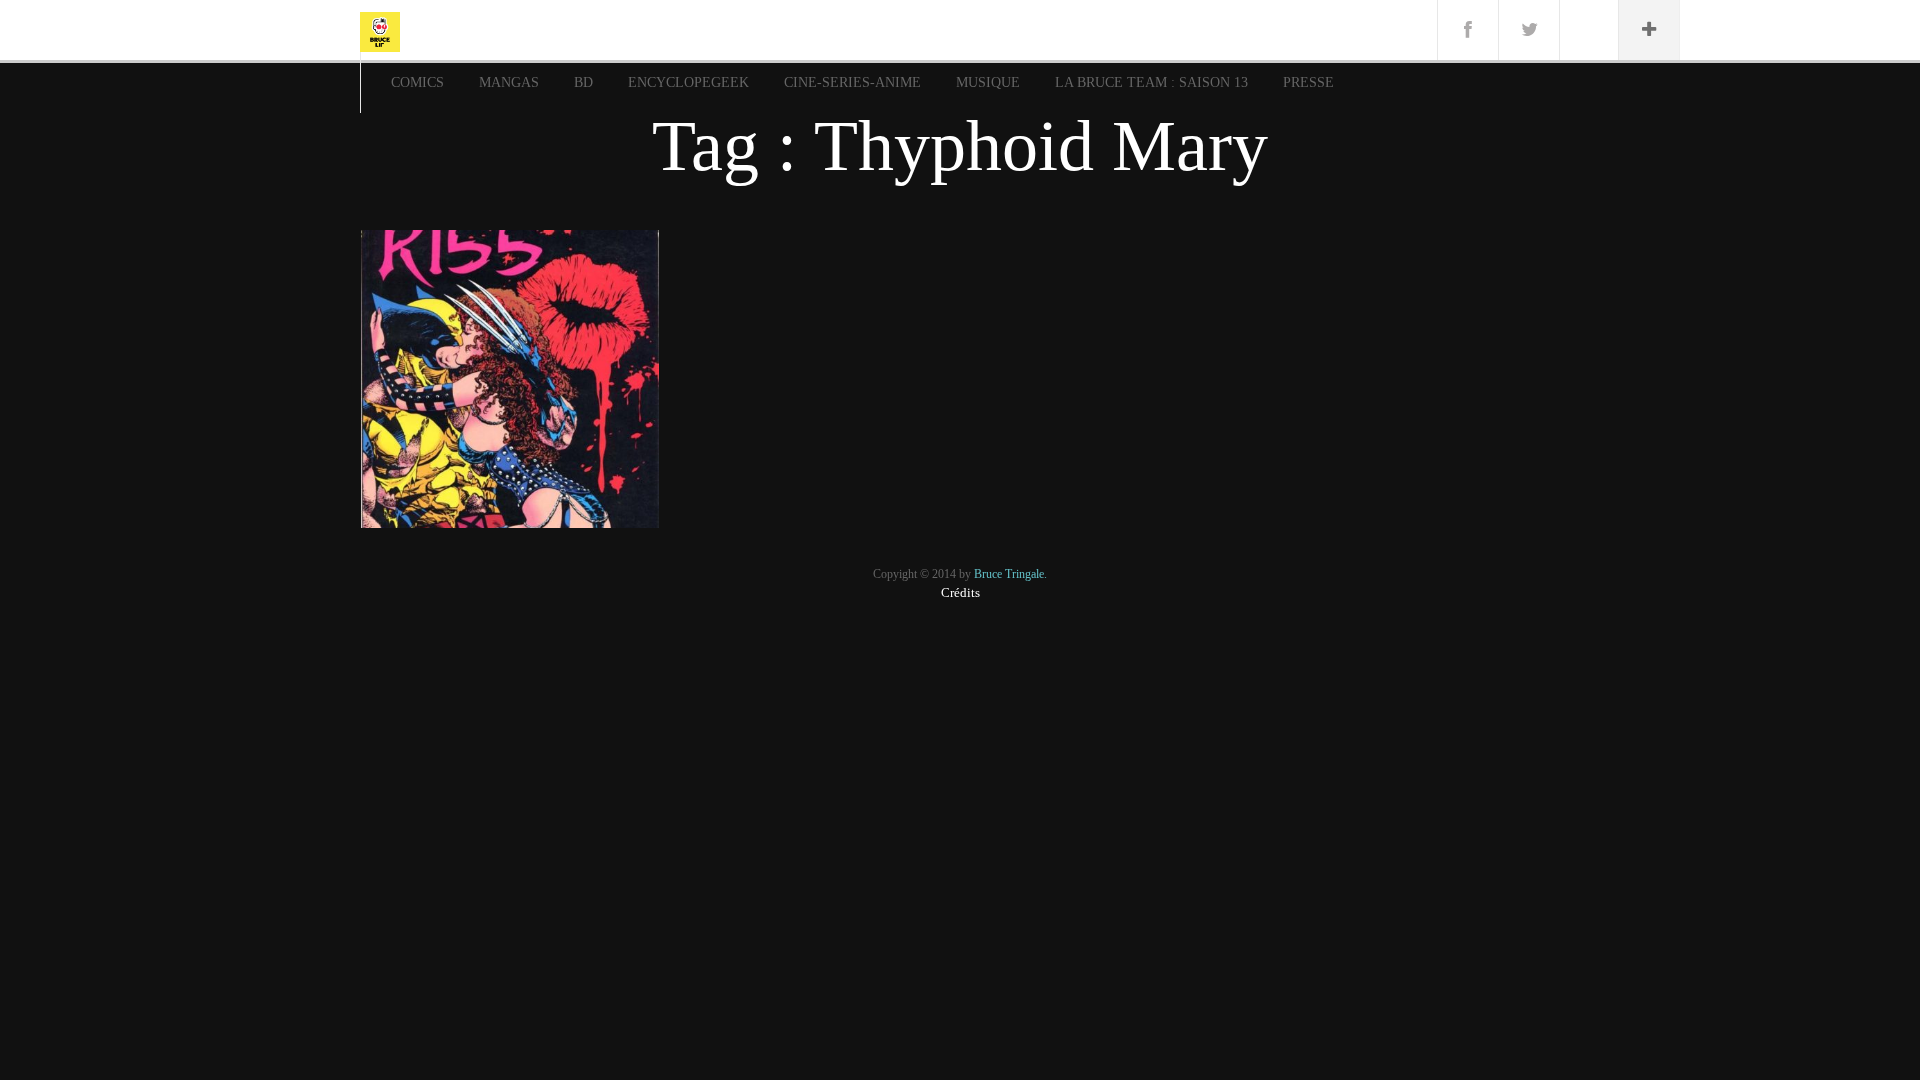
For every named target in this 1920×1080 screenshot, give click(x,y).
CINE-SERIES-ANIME (852, 82)
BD (583, 82)
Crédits (960, 592)
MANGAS (509, 82)
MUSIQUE (988, 82)
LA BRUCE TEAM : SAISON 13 (1151, 82)
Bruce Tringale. (1010, 574)
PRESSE (1308, 82)
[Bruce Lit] (380, 30)
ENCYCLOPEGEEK (688, 82)
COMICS (417, 82)
